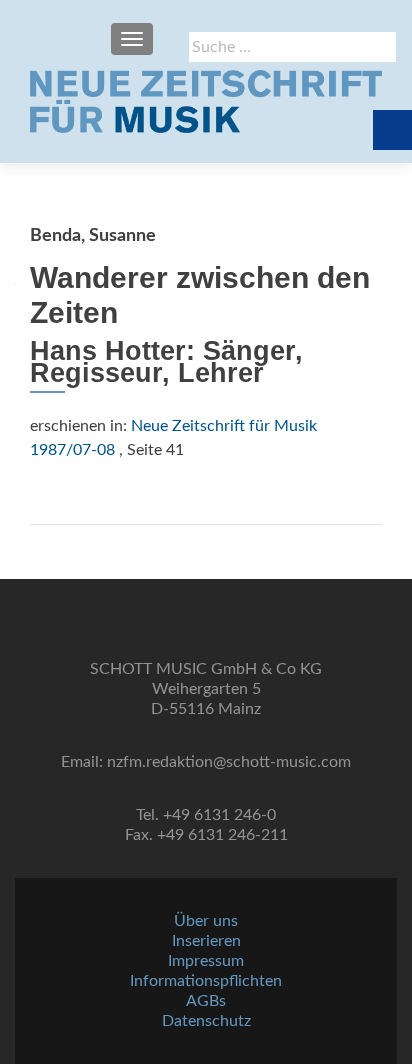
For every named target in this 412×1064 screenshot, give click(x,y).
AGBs (206, 1001)
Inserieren (206, 941)
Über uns (206, 921)
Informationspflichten (206, 981)
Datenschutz (206, 1021)
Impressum (206, 961)
